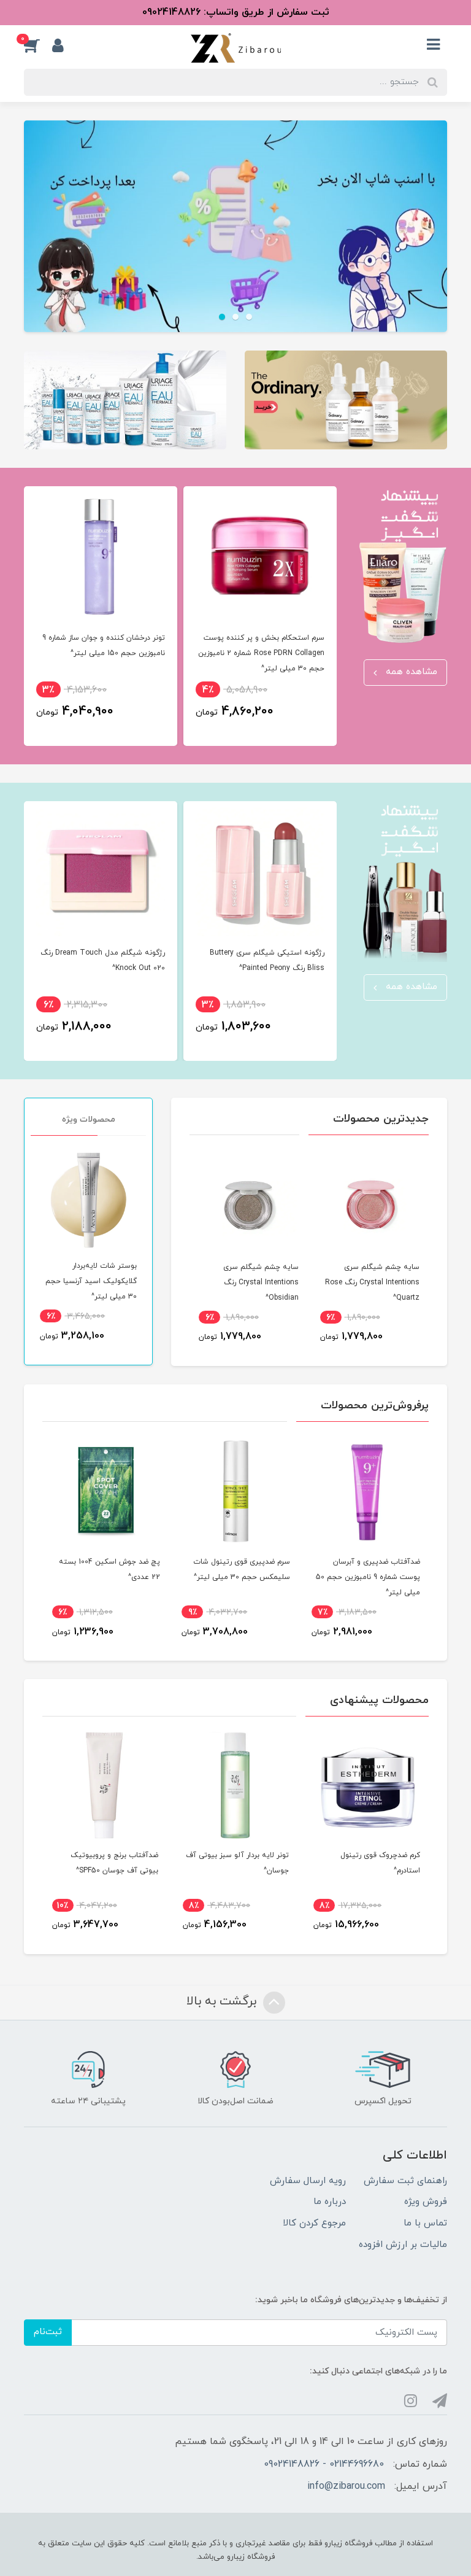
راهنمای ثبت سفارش (405, 2181)
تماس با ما (425, 2223)
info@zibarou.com (346, 2486)
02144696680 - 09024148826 (324, 2464)
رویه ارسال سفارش (308, 2181)
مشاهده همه (410, 672)
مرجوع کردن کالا (314, 2223)
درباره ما (330, 2202)
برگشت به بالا (223, 2001)
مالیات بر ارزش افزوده (403, 2245)
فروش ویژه (426, 2202)
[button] (38, 45)
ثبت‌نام (48, 2332)
